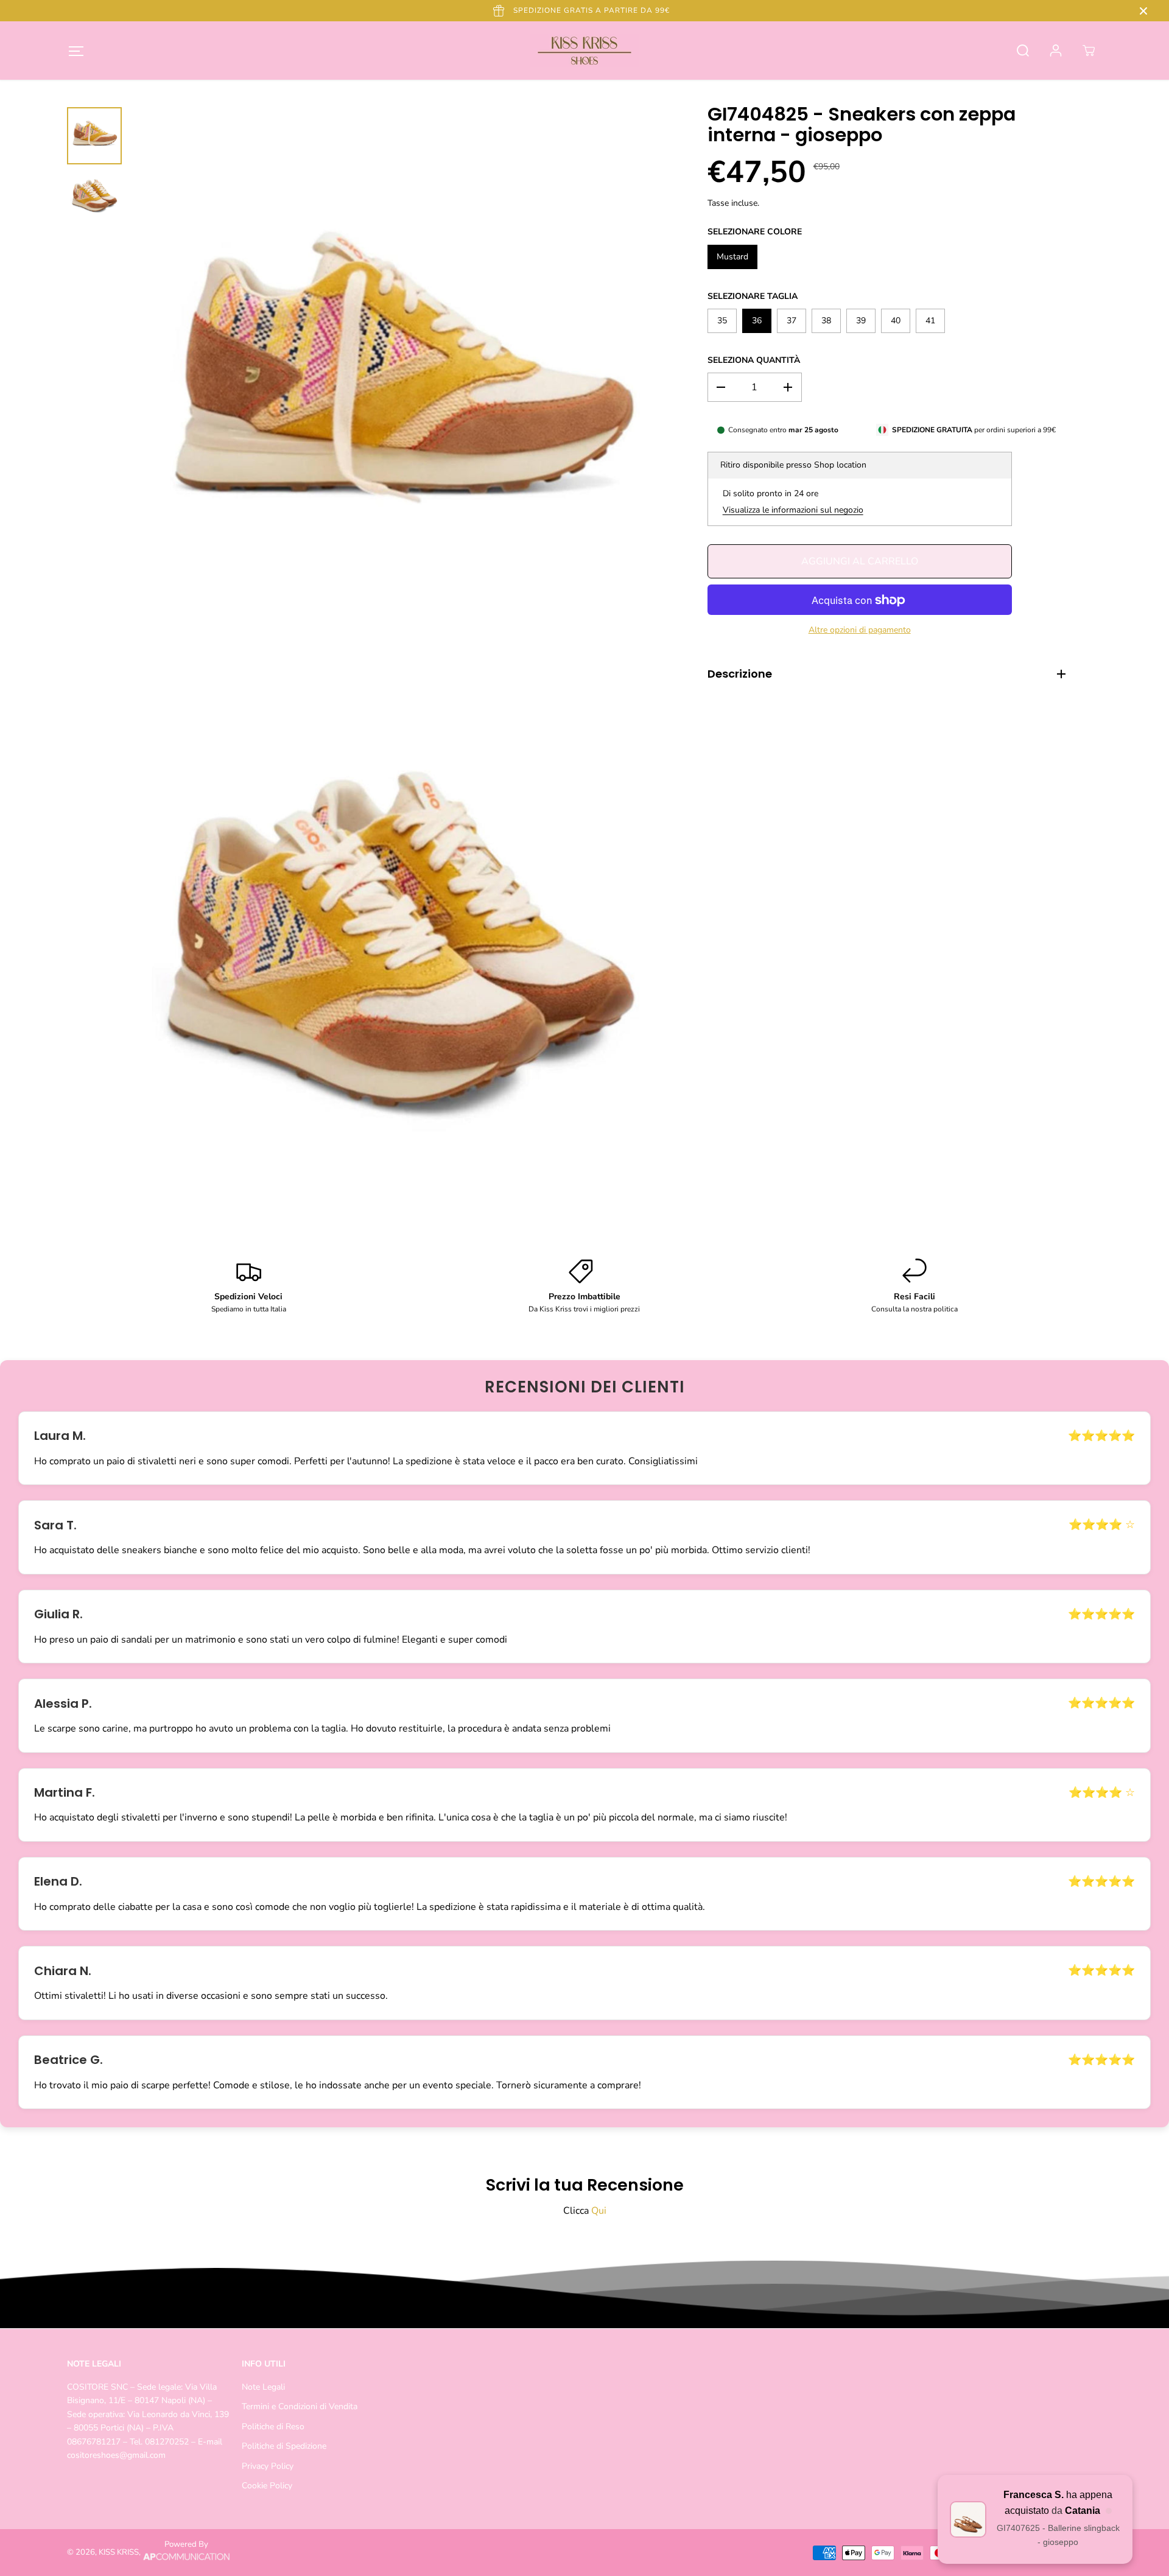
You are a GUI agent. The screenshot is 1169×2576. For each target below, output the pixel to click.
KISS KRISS (119, 2552)
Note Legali (263, 2387)
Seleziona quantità (754, 360)
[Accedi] (1056, 51)
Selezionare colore (755, 232)
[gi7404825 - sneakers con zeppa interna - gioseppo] (399, 392)
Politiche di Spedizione (284, 2446)
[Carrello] (1089, 51)
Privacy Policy (268, 2466)
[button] (76, 51)
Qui (599, 2211)
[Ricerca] (1023, 51)
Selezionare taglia (753, 296)
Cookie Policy (267, 2486)
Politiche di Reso (273, 2427)
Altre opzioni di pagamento (860, 630)
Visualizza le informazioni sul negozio (793, 510)
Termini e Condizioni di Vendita (300, 2406)
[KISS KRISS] (584, 51)
